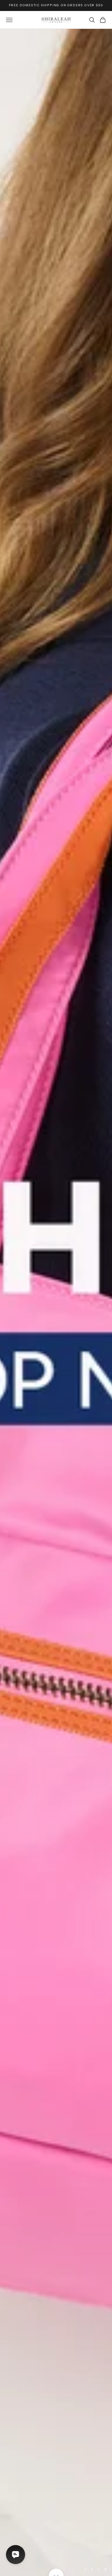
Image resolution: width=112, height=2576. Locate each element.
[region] (56, 1302)
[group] (56, 1302)
